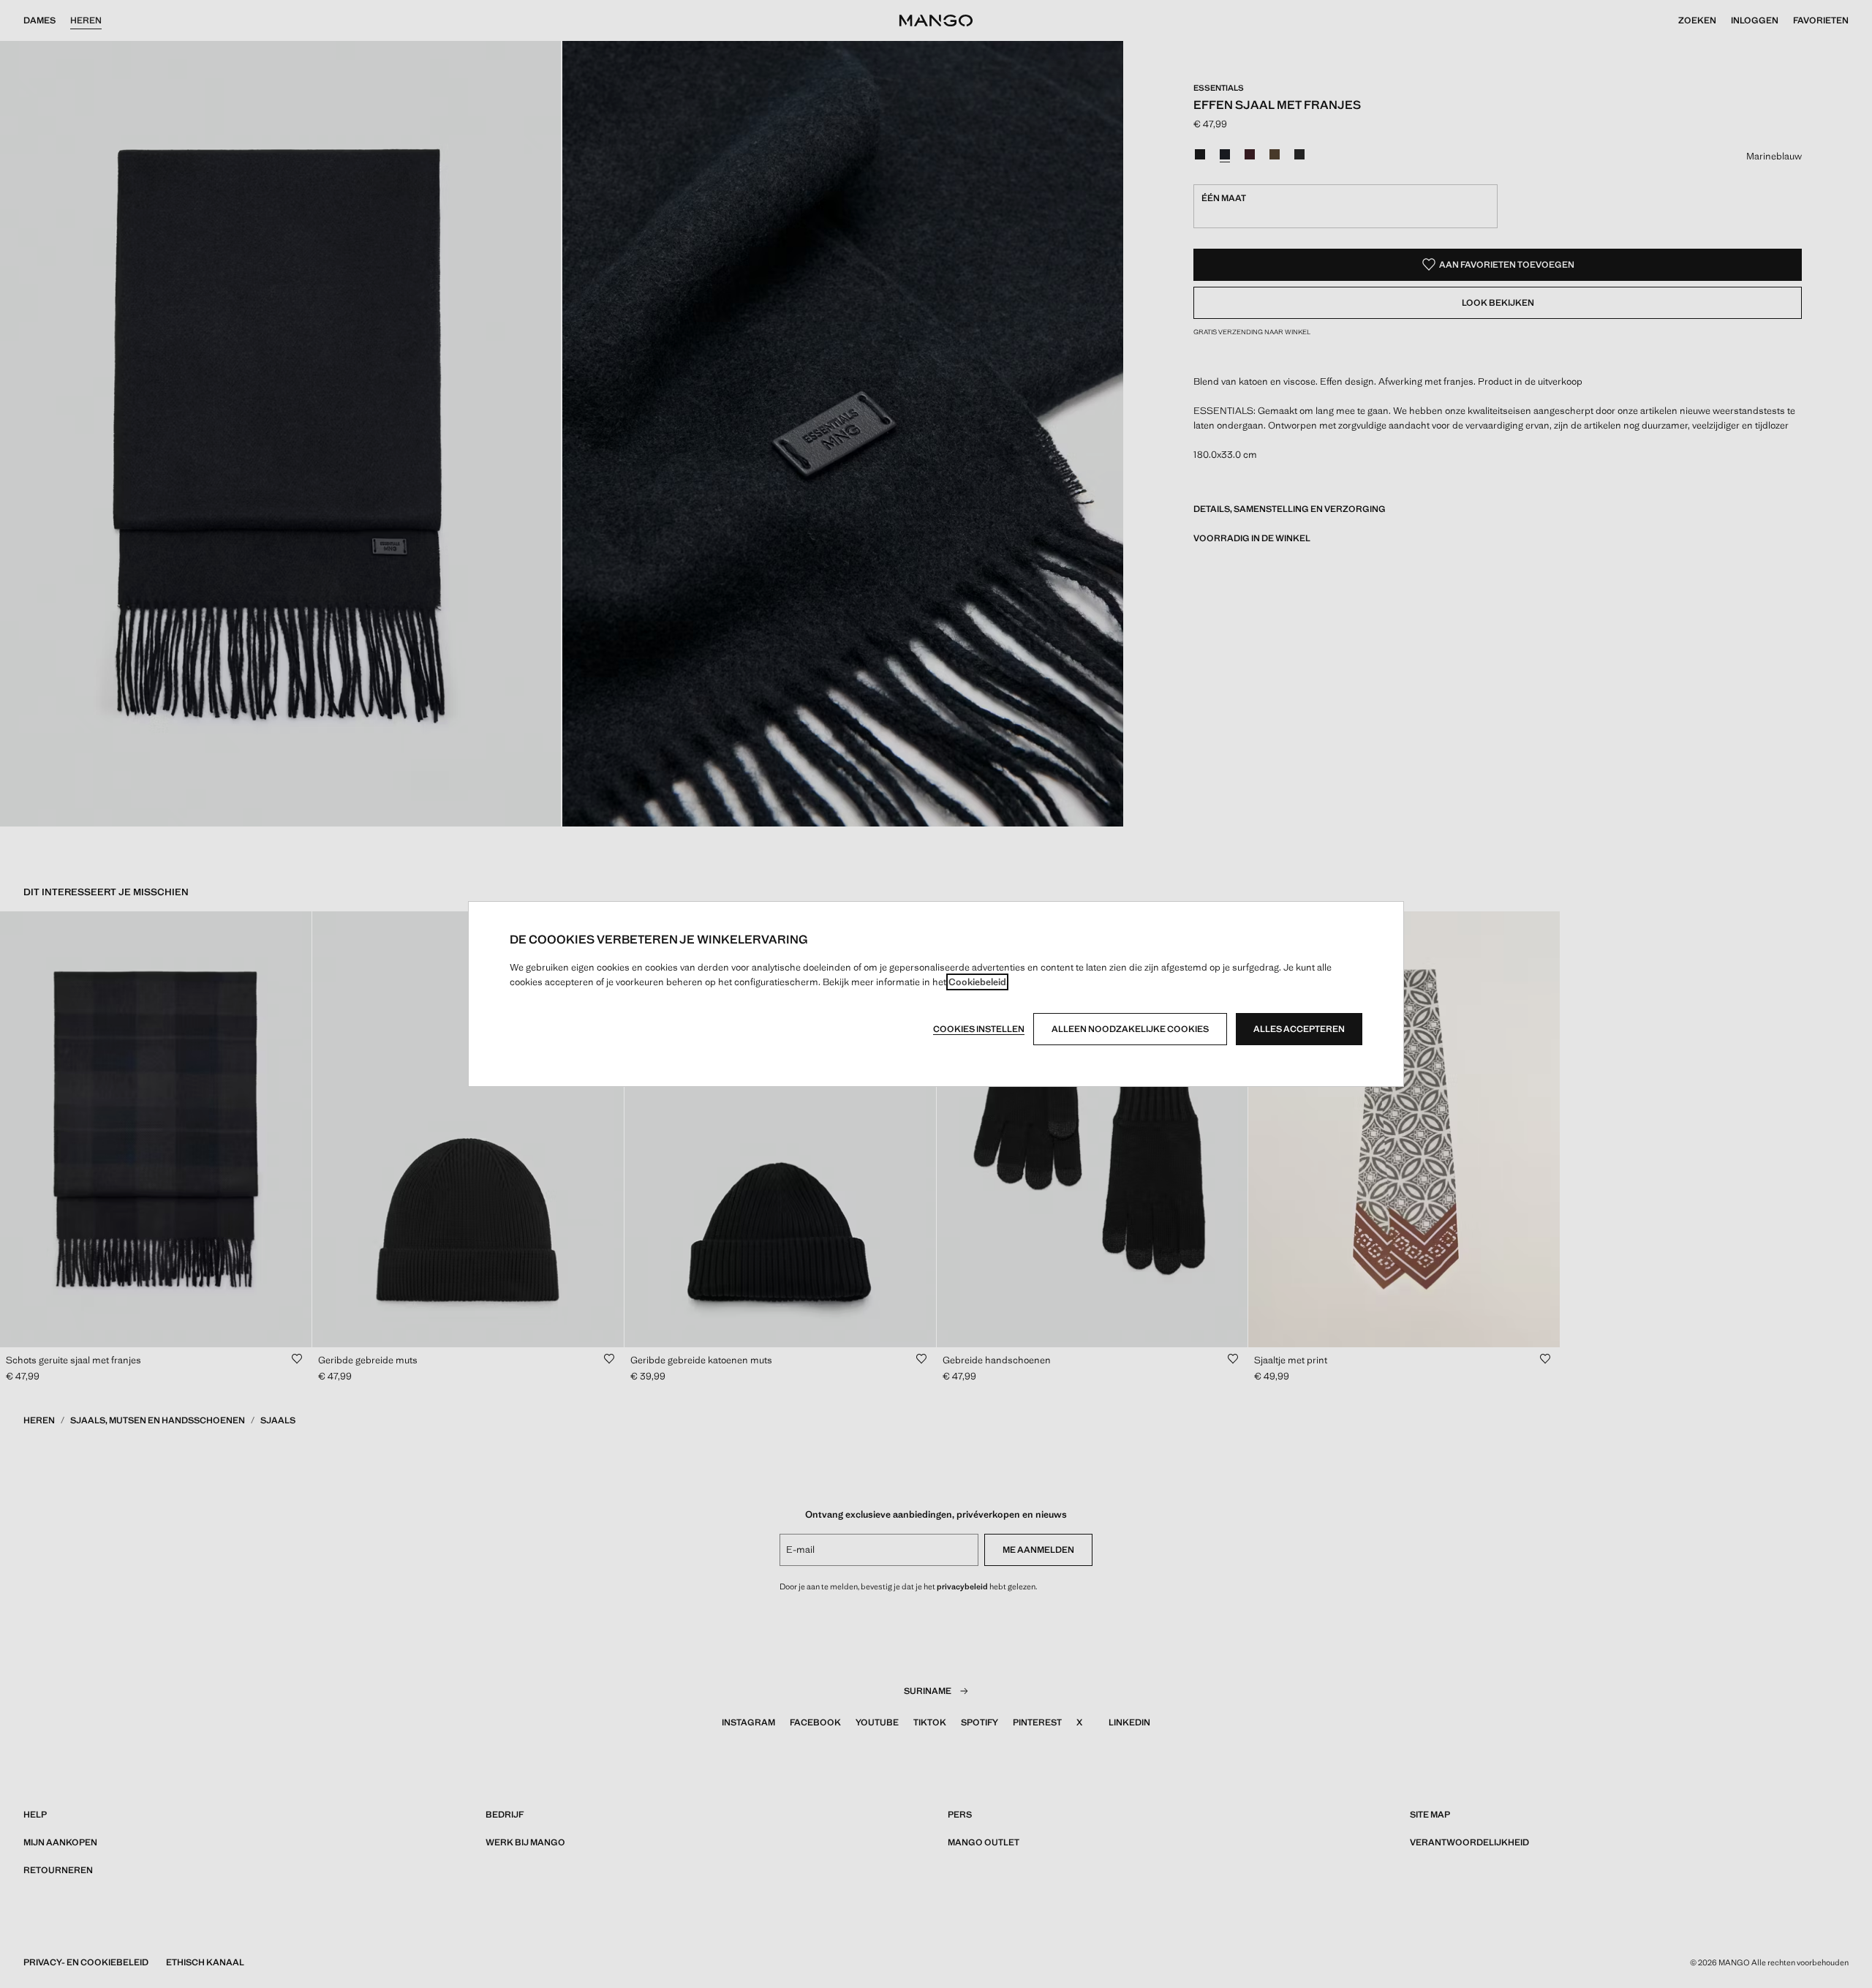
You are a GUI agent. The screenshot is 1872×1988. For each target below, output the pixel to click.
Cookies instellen (979, 1029)
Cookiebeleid (977, 982)
